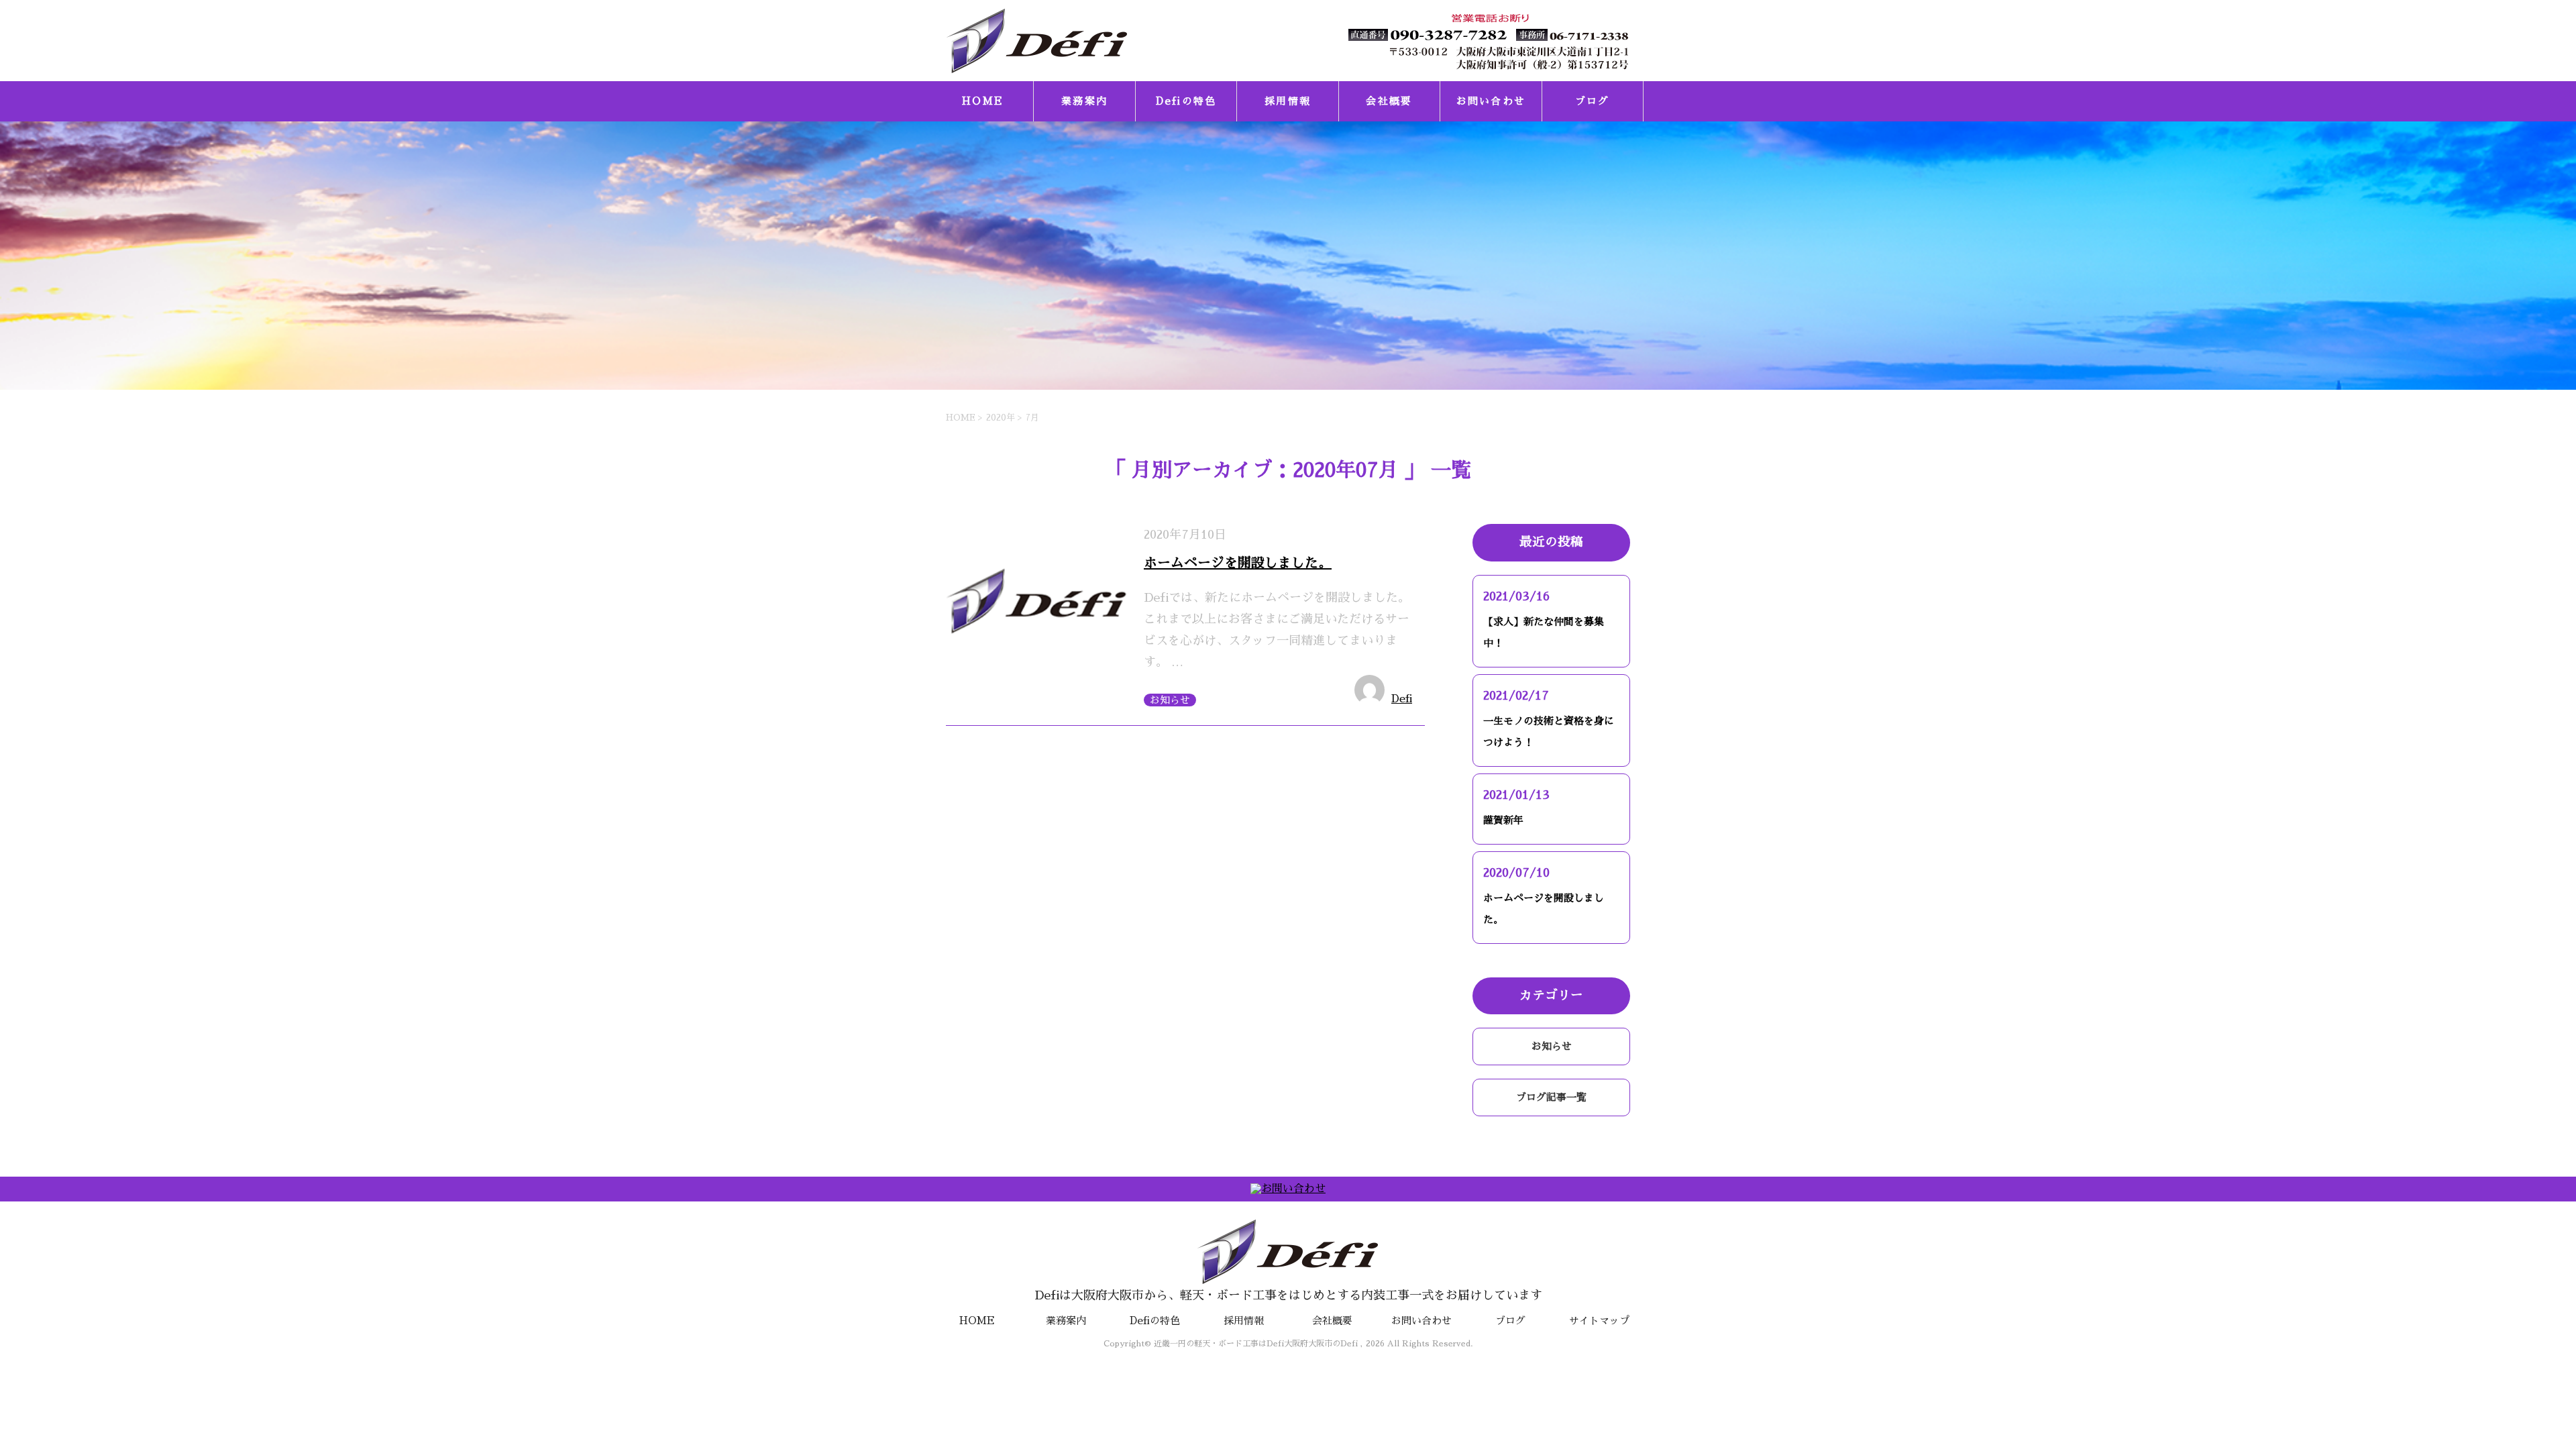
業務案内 (1084, 101)
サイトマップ (1599, 1321)
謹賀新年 (1503, 820)
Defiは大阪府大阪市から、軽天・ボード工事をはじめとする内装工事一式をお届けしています (1288, 1295)
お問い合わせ (1491, 101)
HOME (983, 101)
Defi (1402, 699)
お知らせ (1170, 700)
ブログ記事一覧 (1551, 1097)
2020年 (1001, 418)
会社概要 (1389, 101)
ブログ (1593, 101)
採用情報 (1288, 101)
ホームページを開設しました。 (1238, 563)
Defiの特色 (1186, 101)
